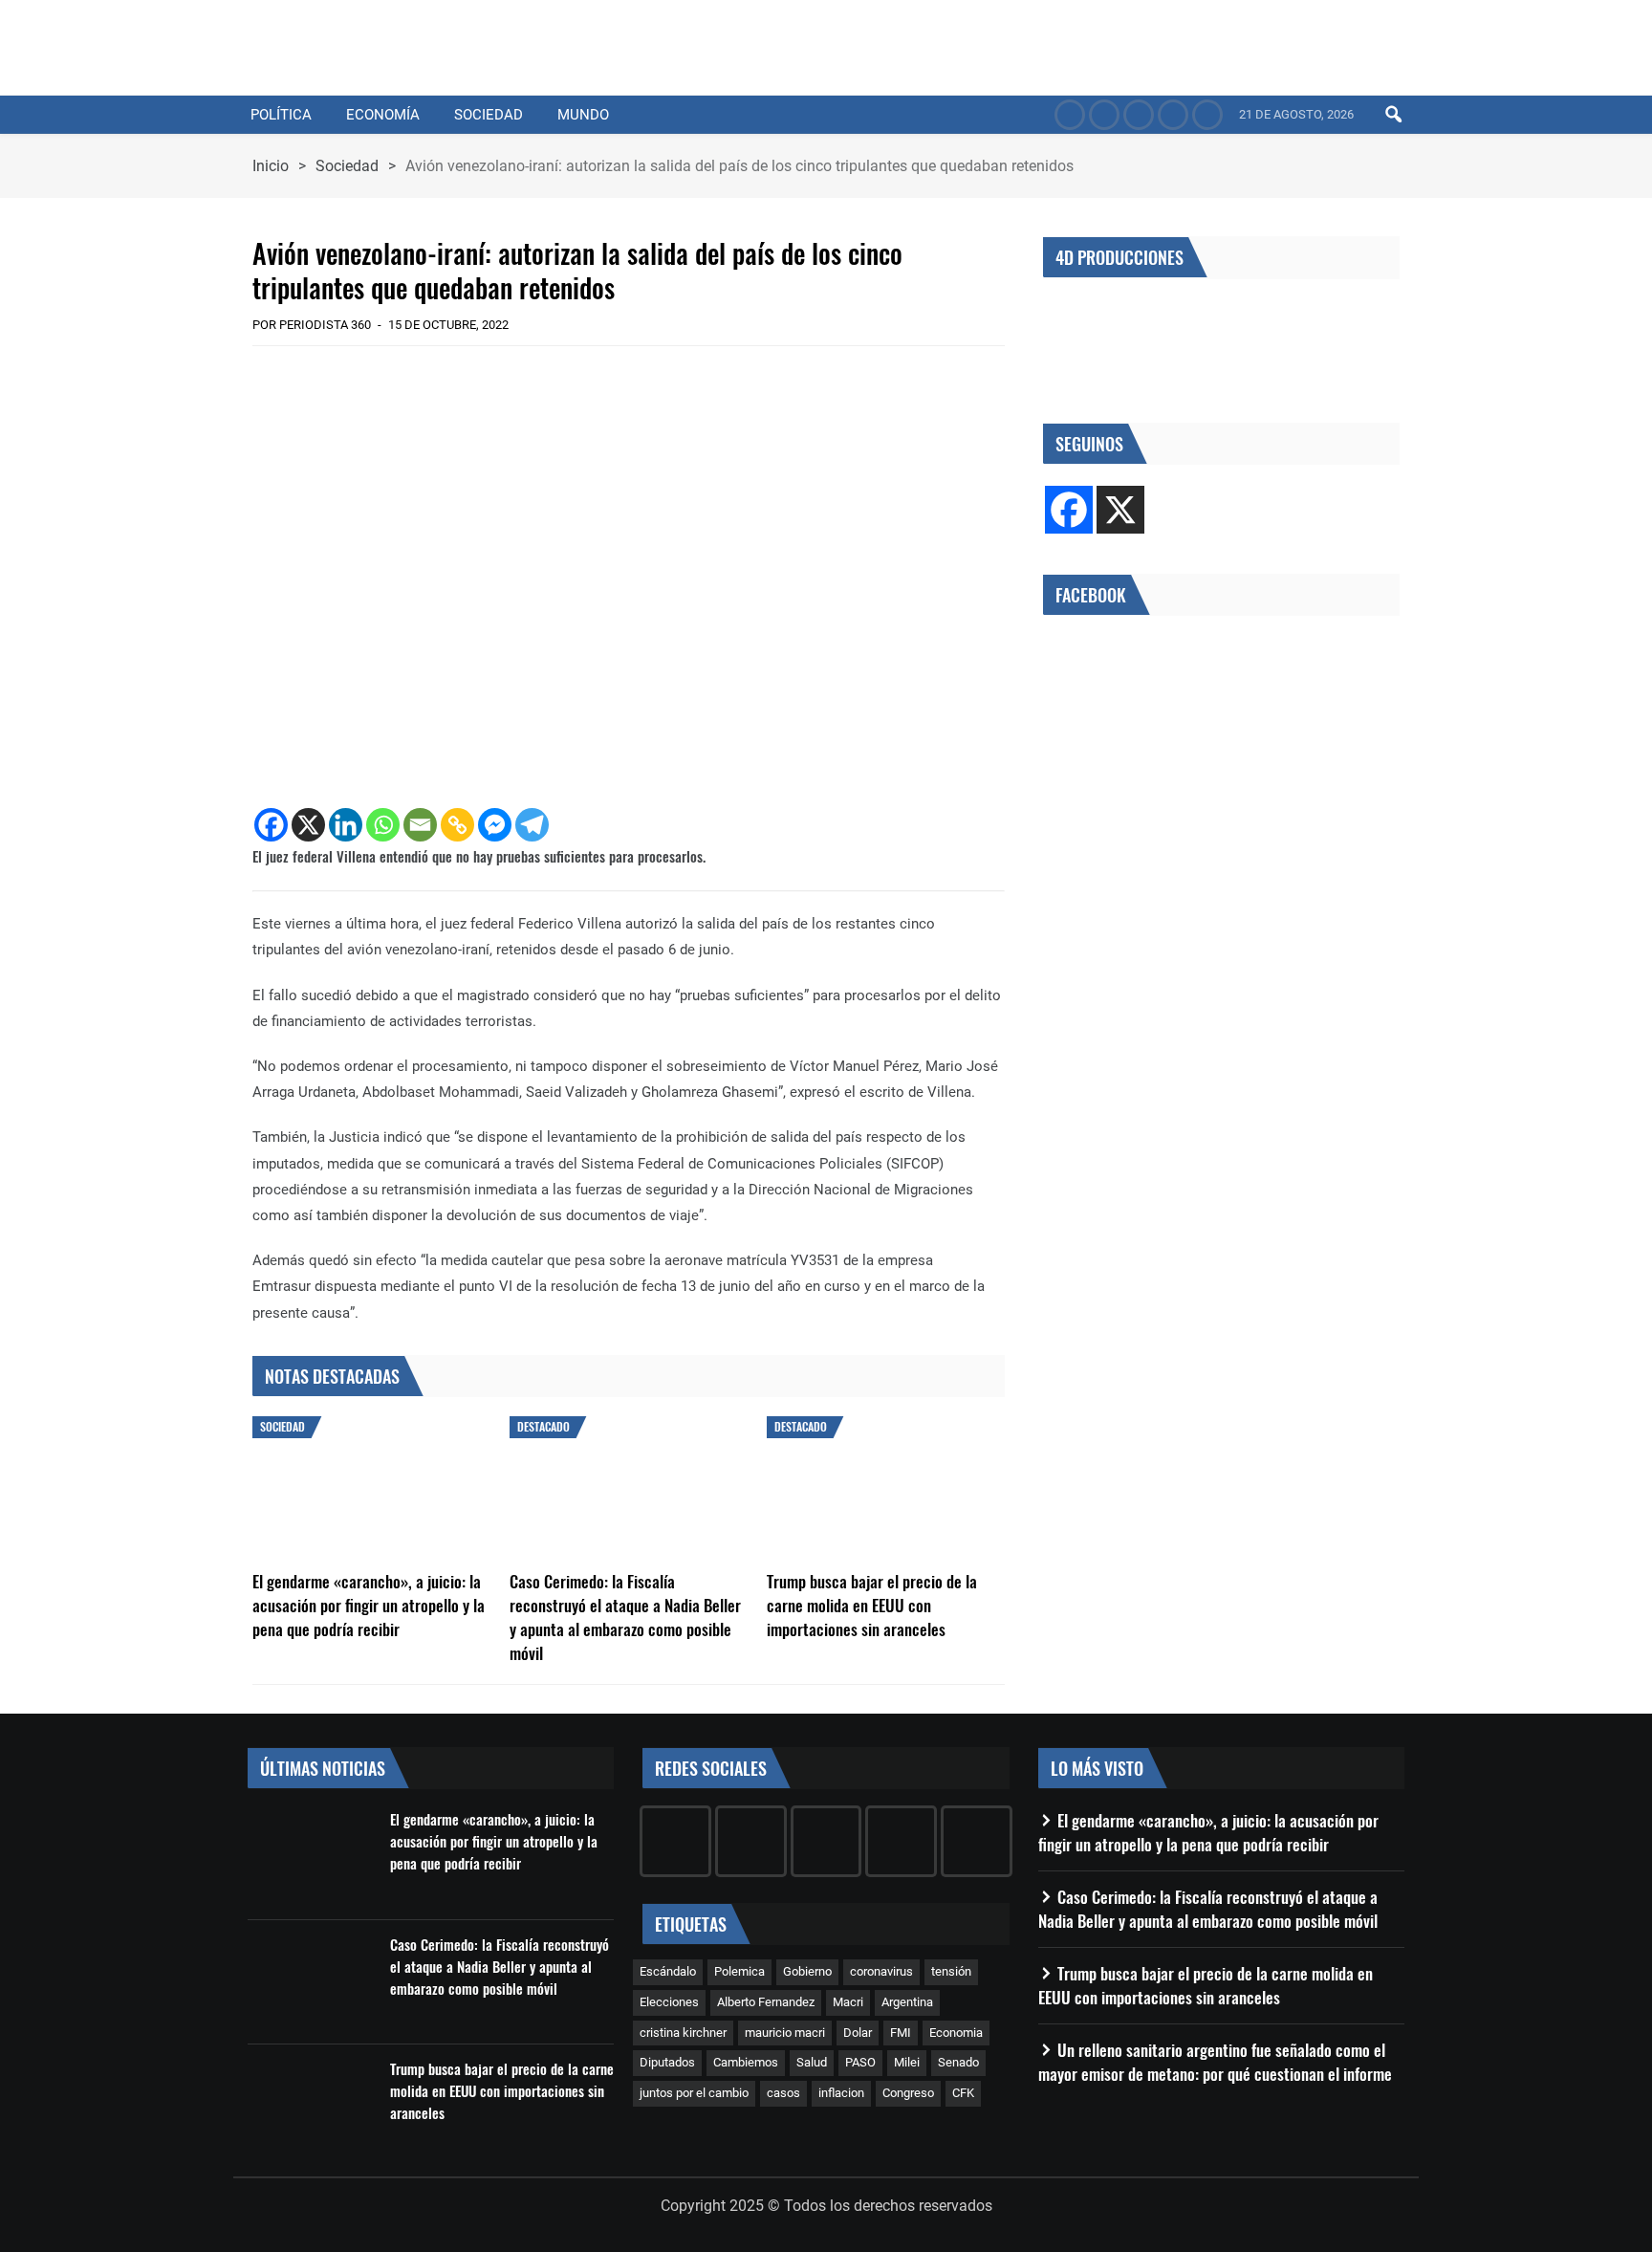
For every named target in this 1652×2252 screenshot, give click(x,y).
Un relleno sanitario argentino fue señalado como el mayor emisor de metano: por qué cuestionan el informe (1215, 2062)
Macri (848, 2002)
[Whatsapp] (383, 825)
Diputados (667, 2062)
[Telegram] (532, 825)
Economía (383, 115)
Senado (958, 2062)
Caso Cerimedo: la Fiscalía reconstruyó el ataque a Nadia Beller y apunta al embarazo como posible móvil (625, 1617)
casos (783, 2093)
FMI (901, 2033)
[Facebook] (271, 825)
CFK (963, 2093)
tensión (951, 1971)
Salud (812, 2062)
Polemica (739, 1971)
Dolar (858, 2033)
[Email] (420, 825)
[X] (308, 825)
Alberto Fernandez (766, 2002)
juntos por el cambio (694, 2093)
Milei (907, 2062)
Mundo (583, 115)
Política (281, 115)
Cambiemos (746, 2062)
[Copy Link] (457, 825)
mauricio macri (785, 2033)
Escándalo (668, 1971)
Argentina (907, 2002)
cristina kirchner (683, 2033)
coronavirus (881, 1971)
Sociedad (489, 115)
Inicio (271, 166)
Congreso (908, 2093)
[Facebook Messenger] (495, 825)
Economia (956, 2033)
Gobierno (807, 1971)
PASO (860, 2062)
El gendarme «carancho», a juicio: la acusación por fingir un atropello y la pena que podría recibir (369, 1605)
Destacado (543, 1426)
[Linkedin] (346, 825)
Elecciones (669, 2002)
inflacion (841, 2093)
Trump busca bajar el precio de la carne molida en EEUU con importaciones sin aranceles (872, 1605)
